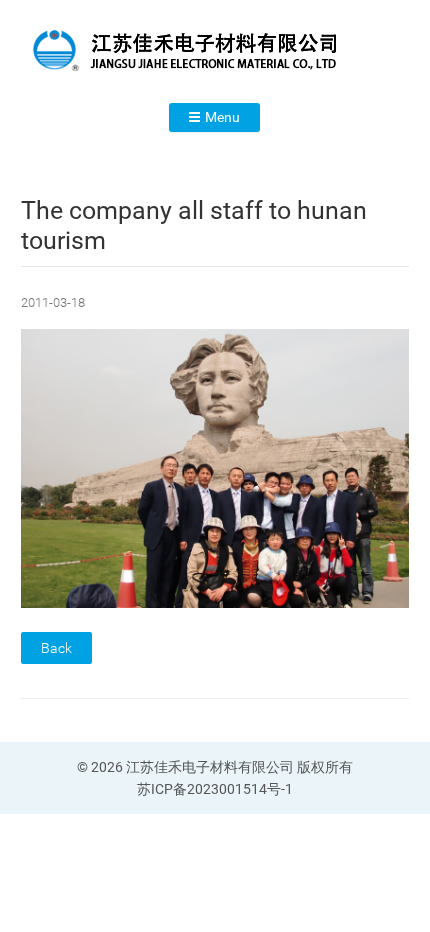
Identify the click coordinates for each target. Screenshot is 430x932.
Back (56, 648)
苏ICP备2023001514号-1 (215, 789)
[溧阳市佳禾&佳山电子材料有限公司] (214, 51)
